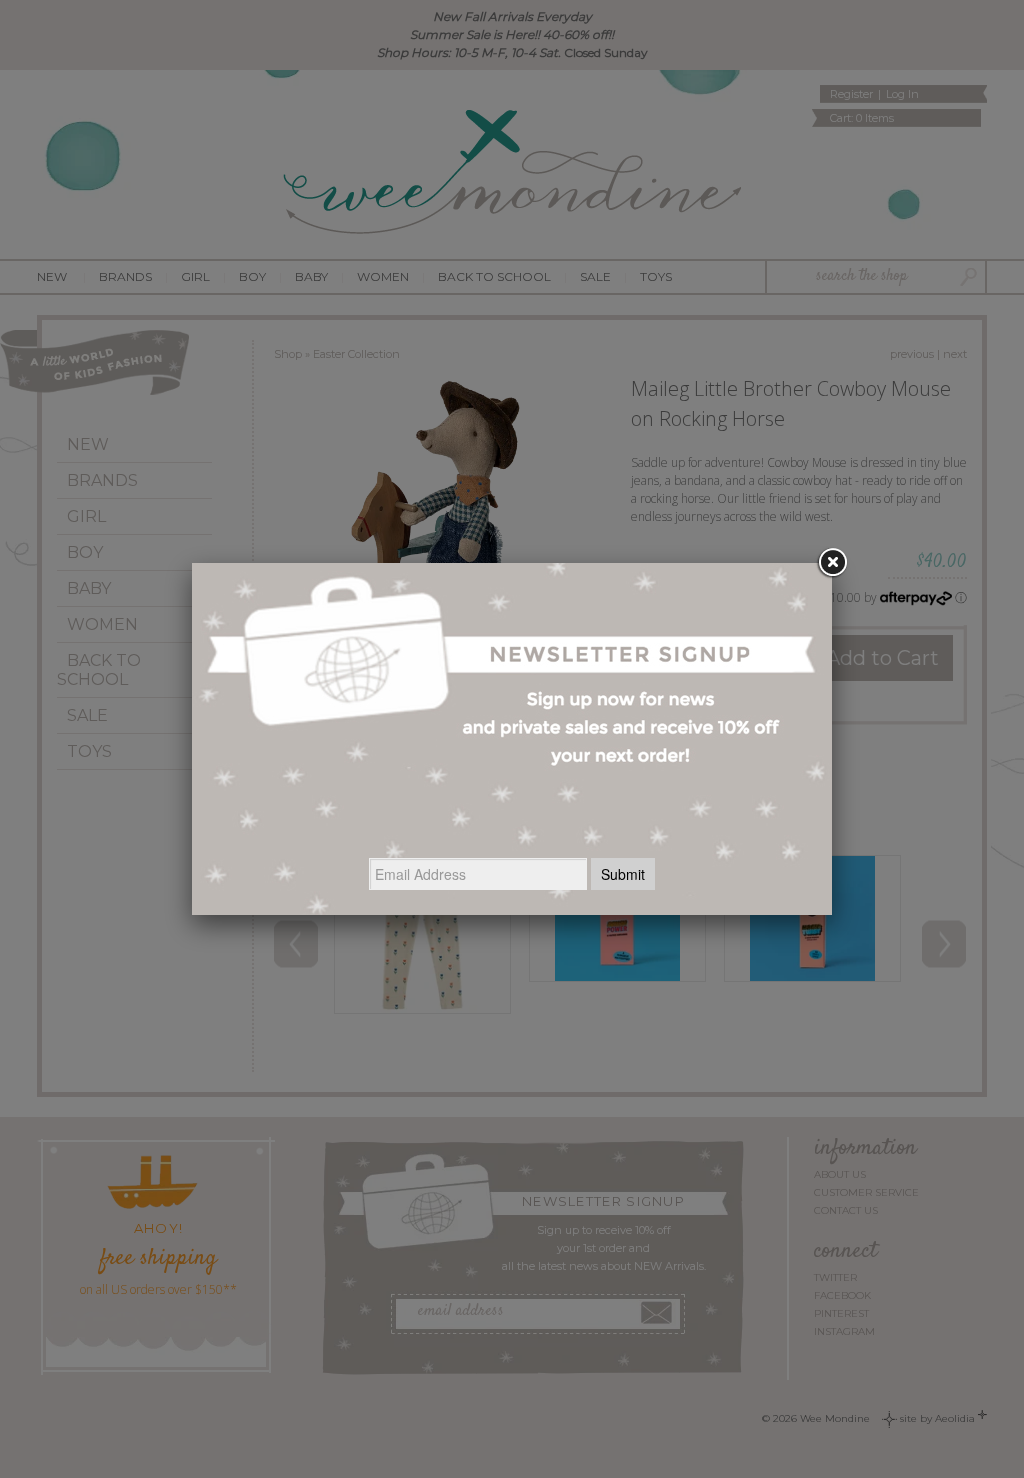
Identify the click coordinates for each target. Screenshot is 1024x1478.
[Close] (832, 563)
